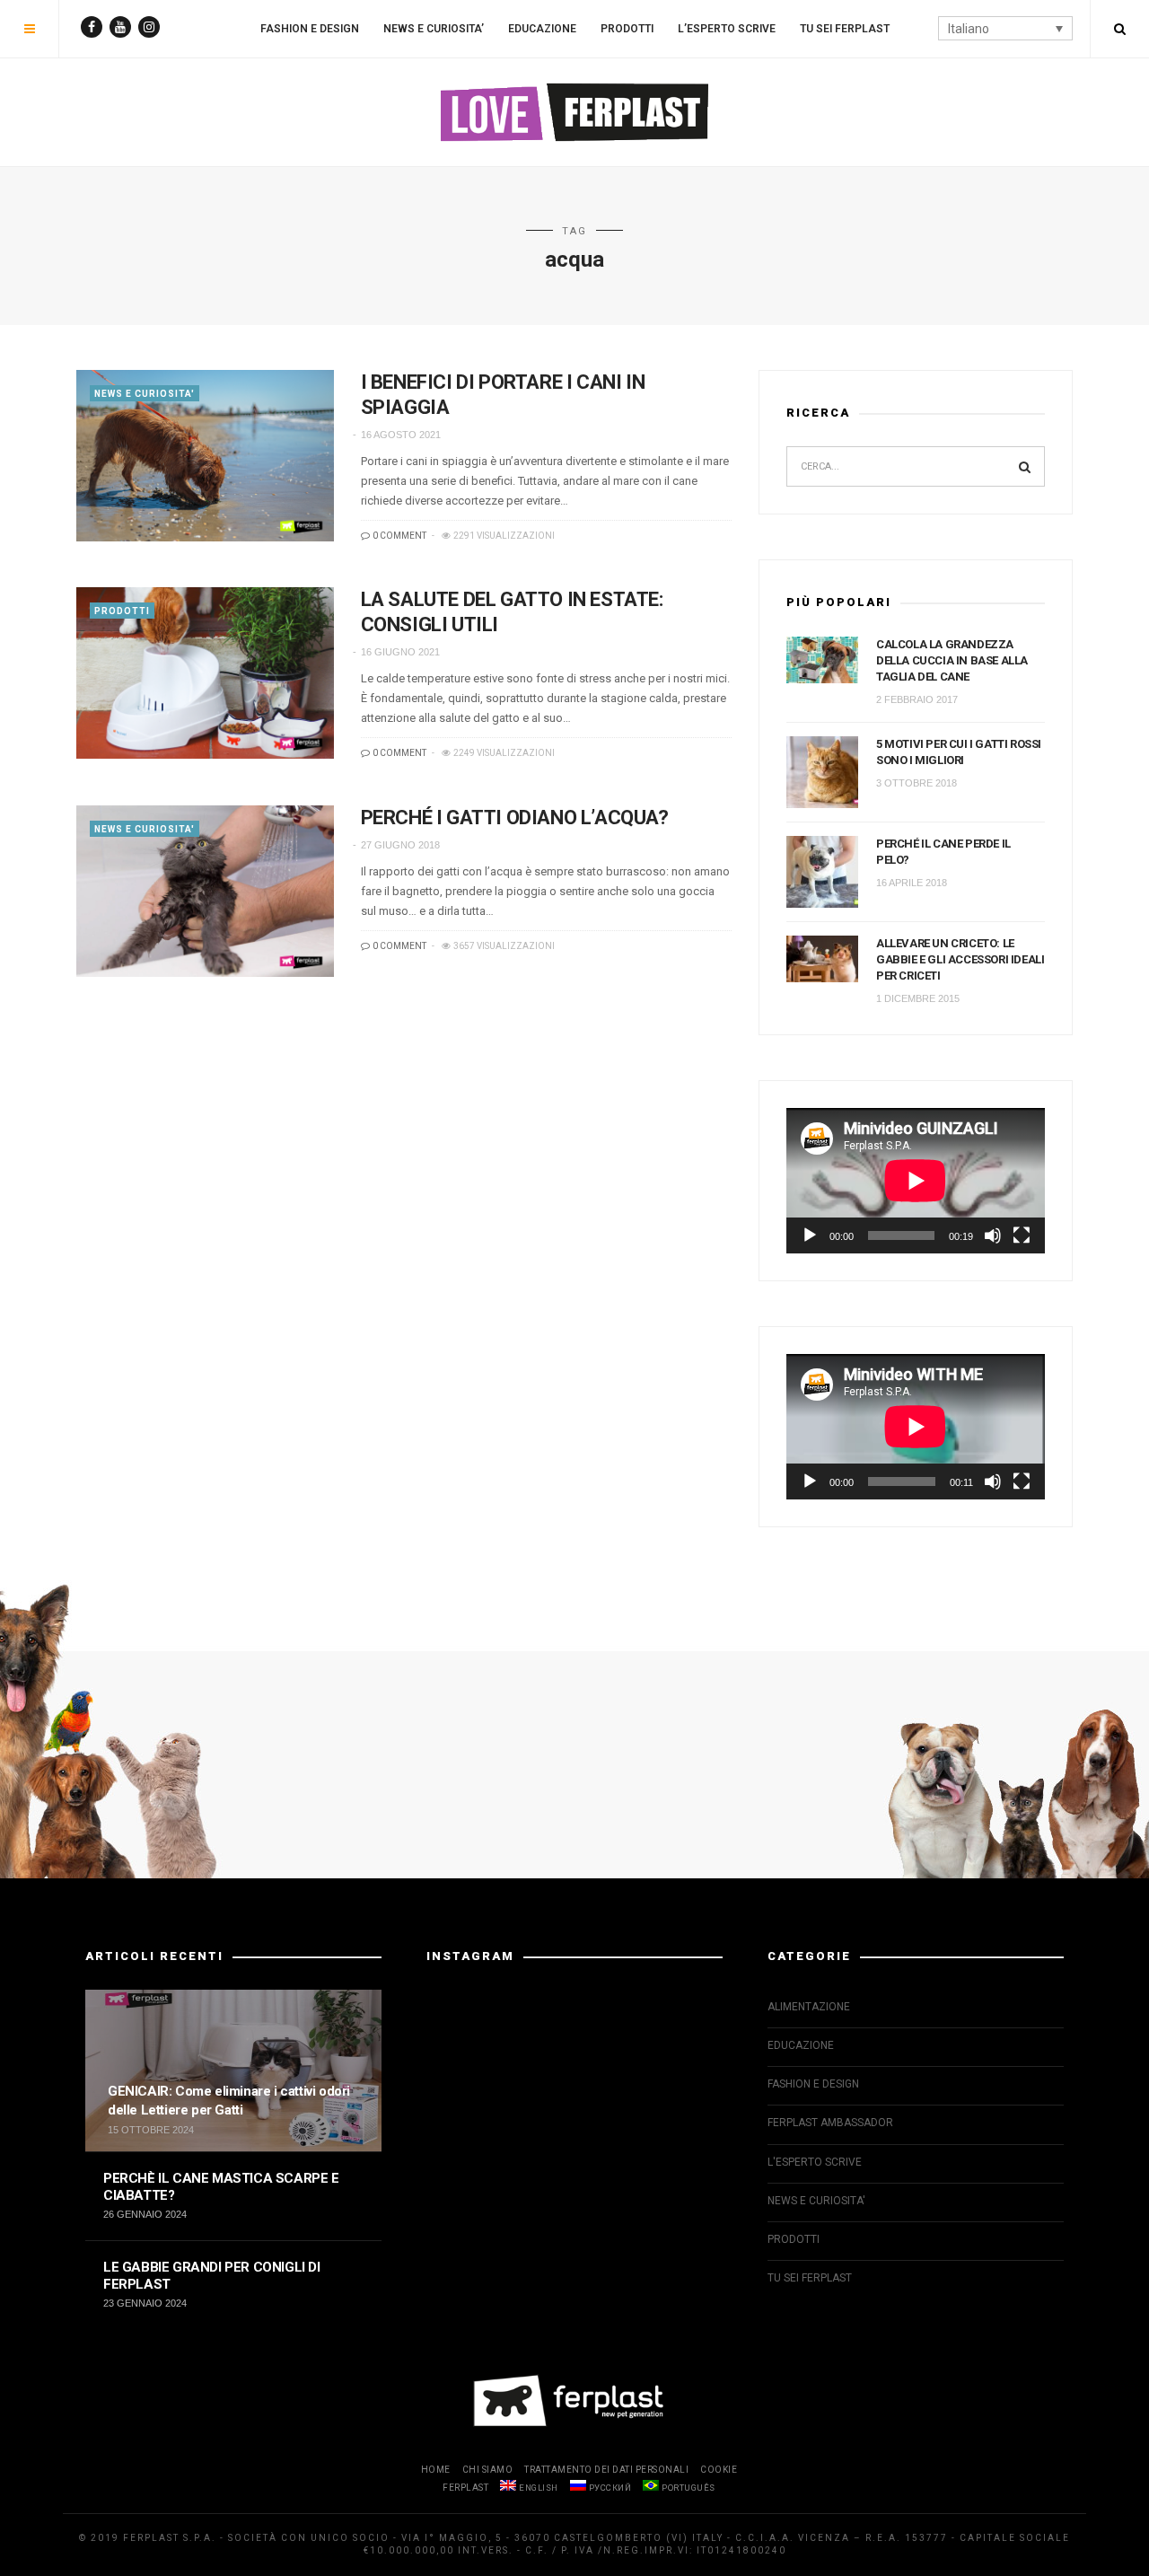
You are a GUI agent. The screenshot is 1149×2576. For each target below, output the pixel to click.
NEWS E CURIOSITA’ (434, 29)
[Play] (810, 1235)
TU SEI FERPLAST (845, 29)
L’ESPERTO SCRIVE (727, 29)
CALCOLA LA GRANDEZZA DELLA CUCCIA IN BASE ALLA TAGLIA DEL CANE (952, 660)
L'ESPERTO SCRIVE (815, 2162)
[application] (916, 1181)
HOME (436, 2470)
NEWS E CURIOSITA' (145, 394)
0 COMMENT (399, 536)
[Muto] (993, 1235)
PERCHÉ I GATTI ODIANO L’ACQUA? (515, 818)
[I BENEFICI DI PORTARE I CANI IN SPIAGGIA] (205, 456)
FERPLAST (465, 2488)
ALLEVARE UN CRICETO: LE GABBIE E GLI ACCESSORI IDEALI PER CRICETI (960, 959)
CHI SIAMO (488, 2470)
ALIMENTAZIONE (809, 2007)
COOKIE (719, 2470)
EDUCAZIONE (542, 29)
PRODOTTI (627, 29)
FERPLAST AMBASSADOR (830, 2123)
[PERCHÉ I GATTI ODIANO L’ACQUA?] (205, 891)
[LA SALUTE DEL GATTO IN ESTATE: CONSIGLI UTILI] (205, 673)
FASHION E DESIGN (310, 29)
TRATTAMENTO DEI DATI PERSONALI (606, 2470)
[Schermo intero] (1022, 1235)
